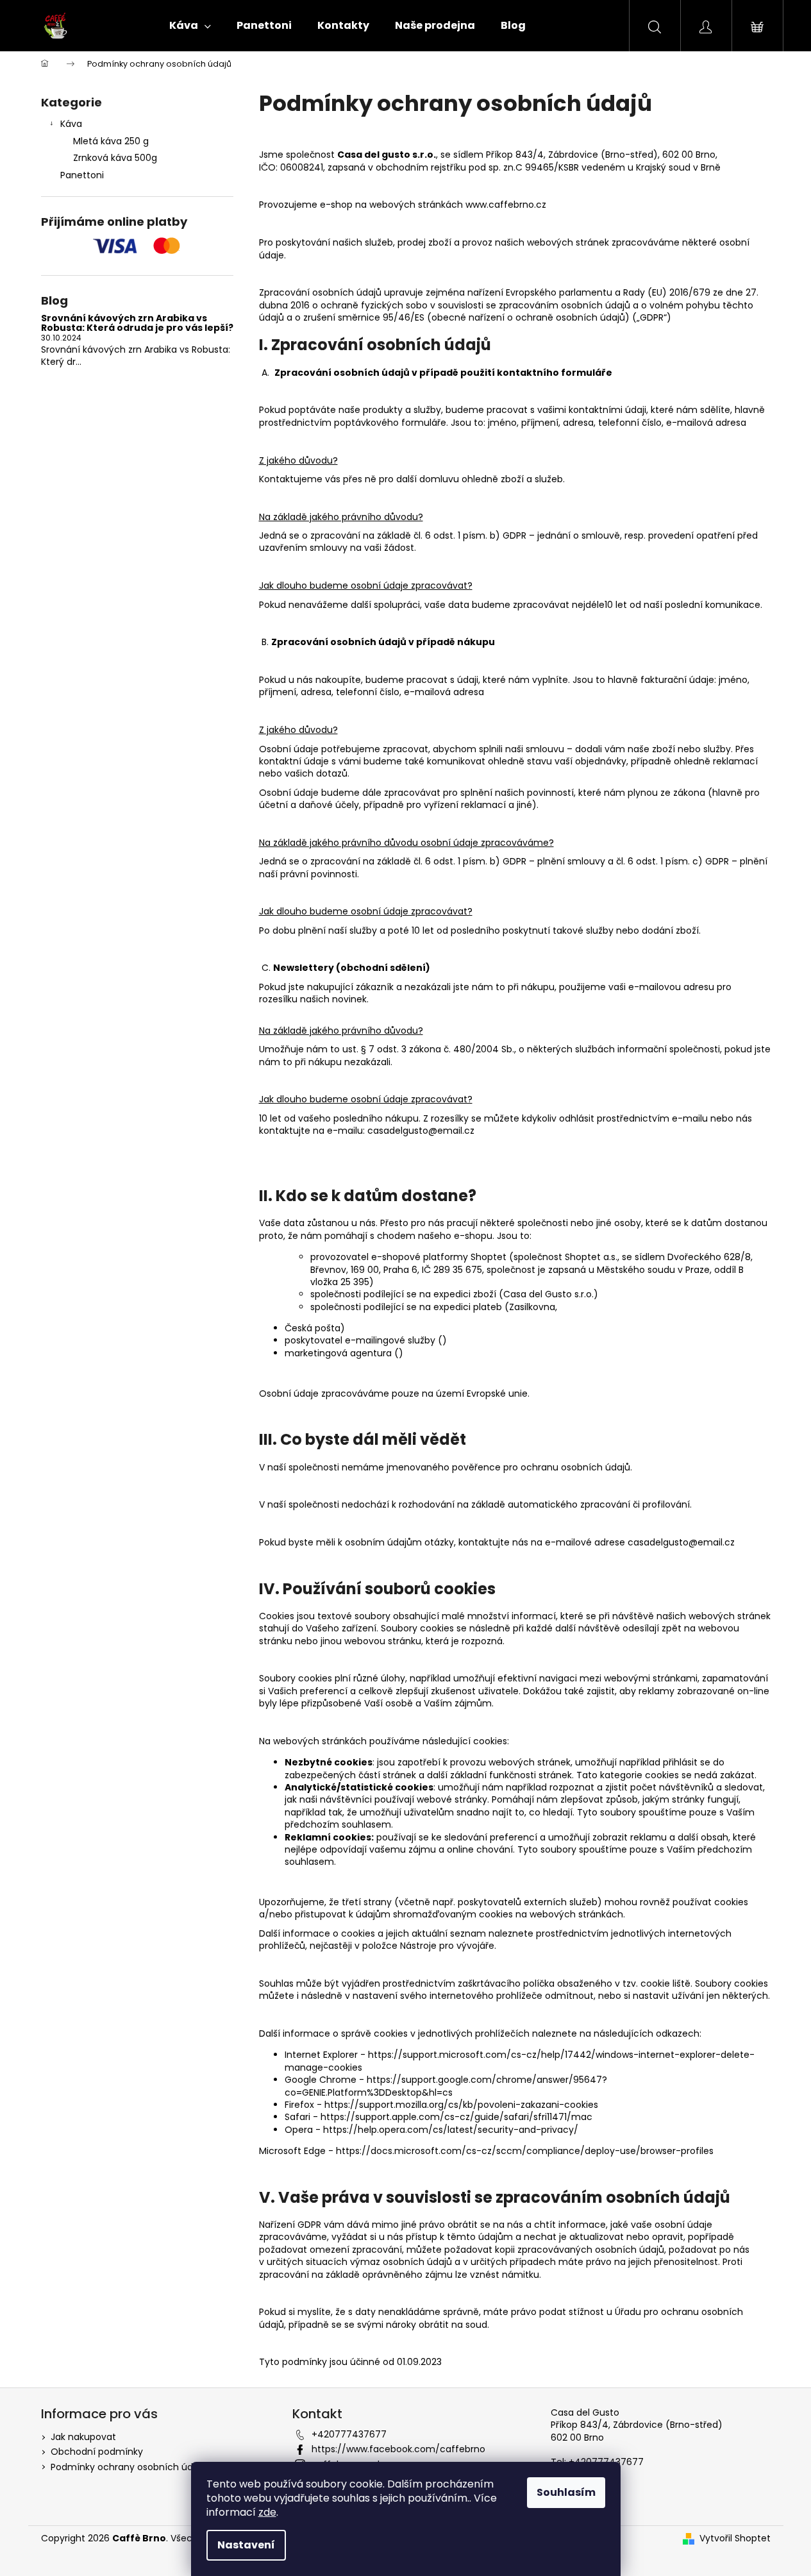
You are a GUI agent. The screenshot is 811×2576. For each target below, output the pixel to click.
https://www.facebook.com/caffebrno (398, 2449)
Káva (71, 124)
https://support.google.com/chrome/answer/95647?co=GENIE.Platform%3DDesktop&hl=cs (446, 2086)
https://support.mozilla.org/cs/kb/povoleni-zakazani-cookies (461, 2105)
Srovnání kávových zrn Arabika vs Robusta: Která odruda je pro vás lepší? (137, 324)
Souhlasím (566, 2492)
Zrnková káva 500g (115, 158)
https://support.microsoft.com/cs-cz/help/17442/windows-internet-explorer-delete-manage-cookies (520, 2061)
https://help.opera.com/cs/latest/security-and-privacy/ (451, 2130)
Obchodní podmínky (97, 2452)
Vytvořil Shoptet (735, 2538)
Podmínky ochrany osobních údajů (129, 2467)
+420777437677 (349, 2434)
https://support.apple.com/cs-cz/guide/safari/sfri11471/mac (456, 2117)
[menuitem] (190, 26)
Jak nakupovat (83, 2437)
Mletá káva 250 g (111, 141)
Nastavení (246, 2545)
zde (267, 2512)
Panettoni (82, 175)
